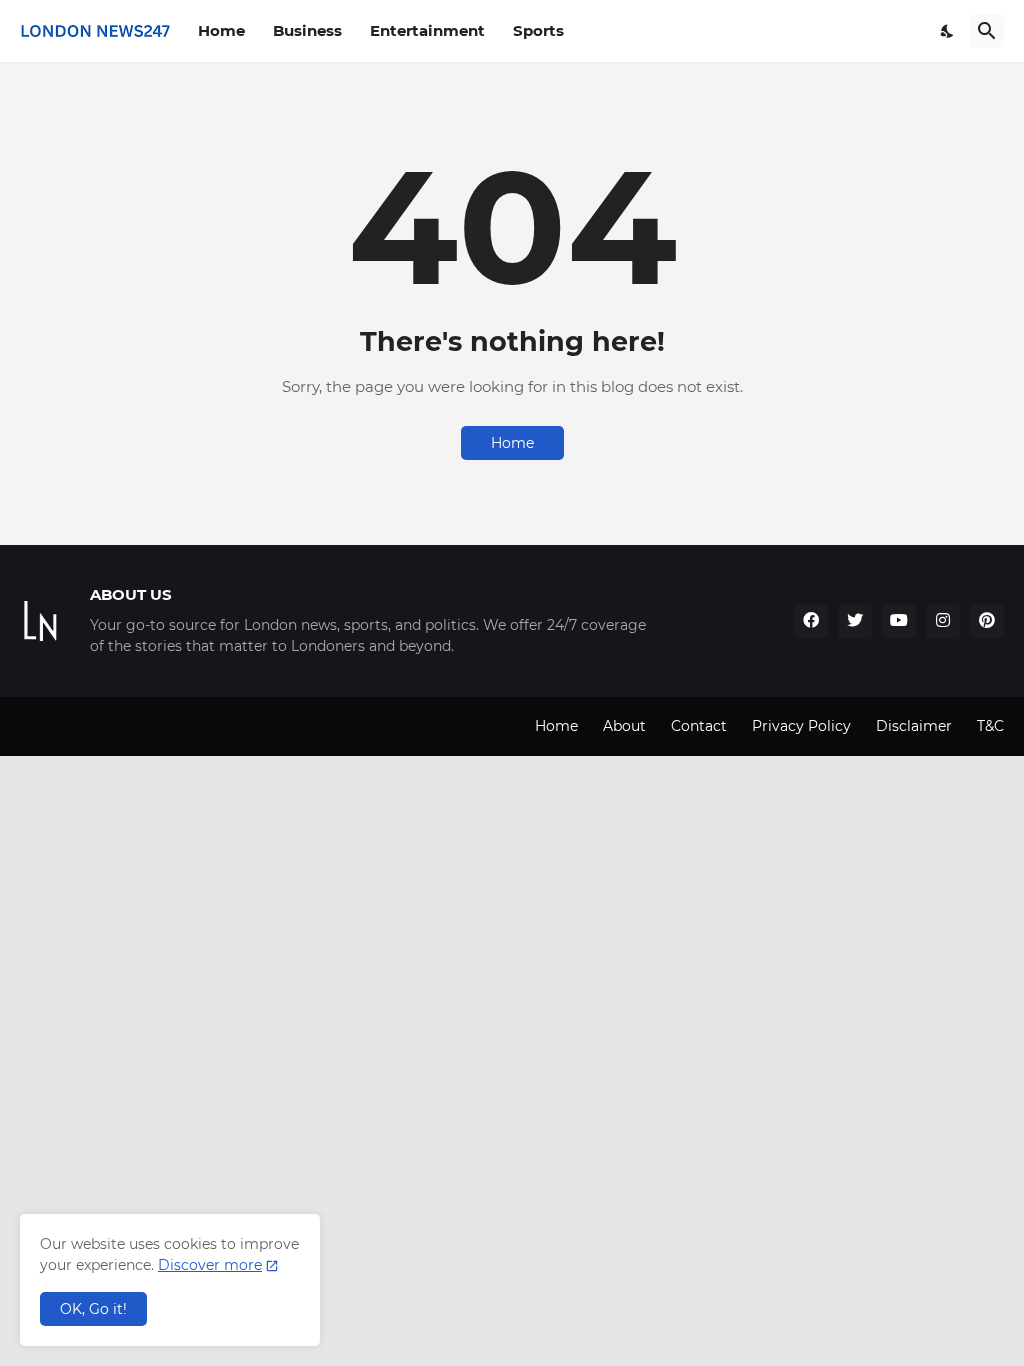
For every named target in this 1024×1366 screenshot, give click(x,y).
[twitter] (855, 621)
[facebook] (811, 621)
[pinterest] (987, 621)
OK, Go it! (93, 1309)
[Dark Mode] (948, 31)
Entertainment (427, 30)
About (624, 726)
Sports (538, 30)
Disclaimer (914, 726)
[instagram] (943, 621)
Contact (699, 726)
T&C (990, 726)
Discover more (210, 1265)
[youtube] (899, 621)
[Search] (987, 31)
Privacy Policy (801, 726)
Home (221, 30)
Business (307, 30)
